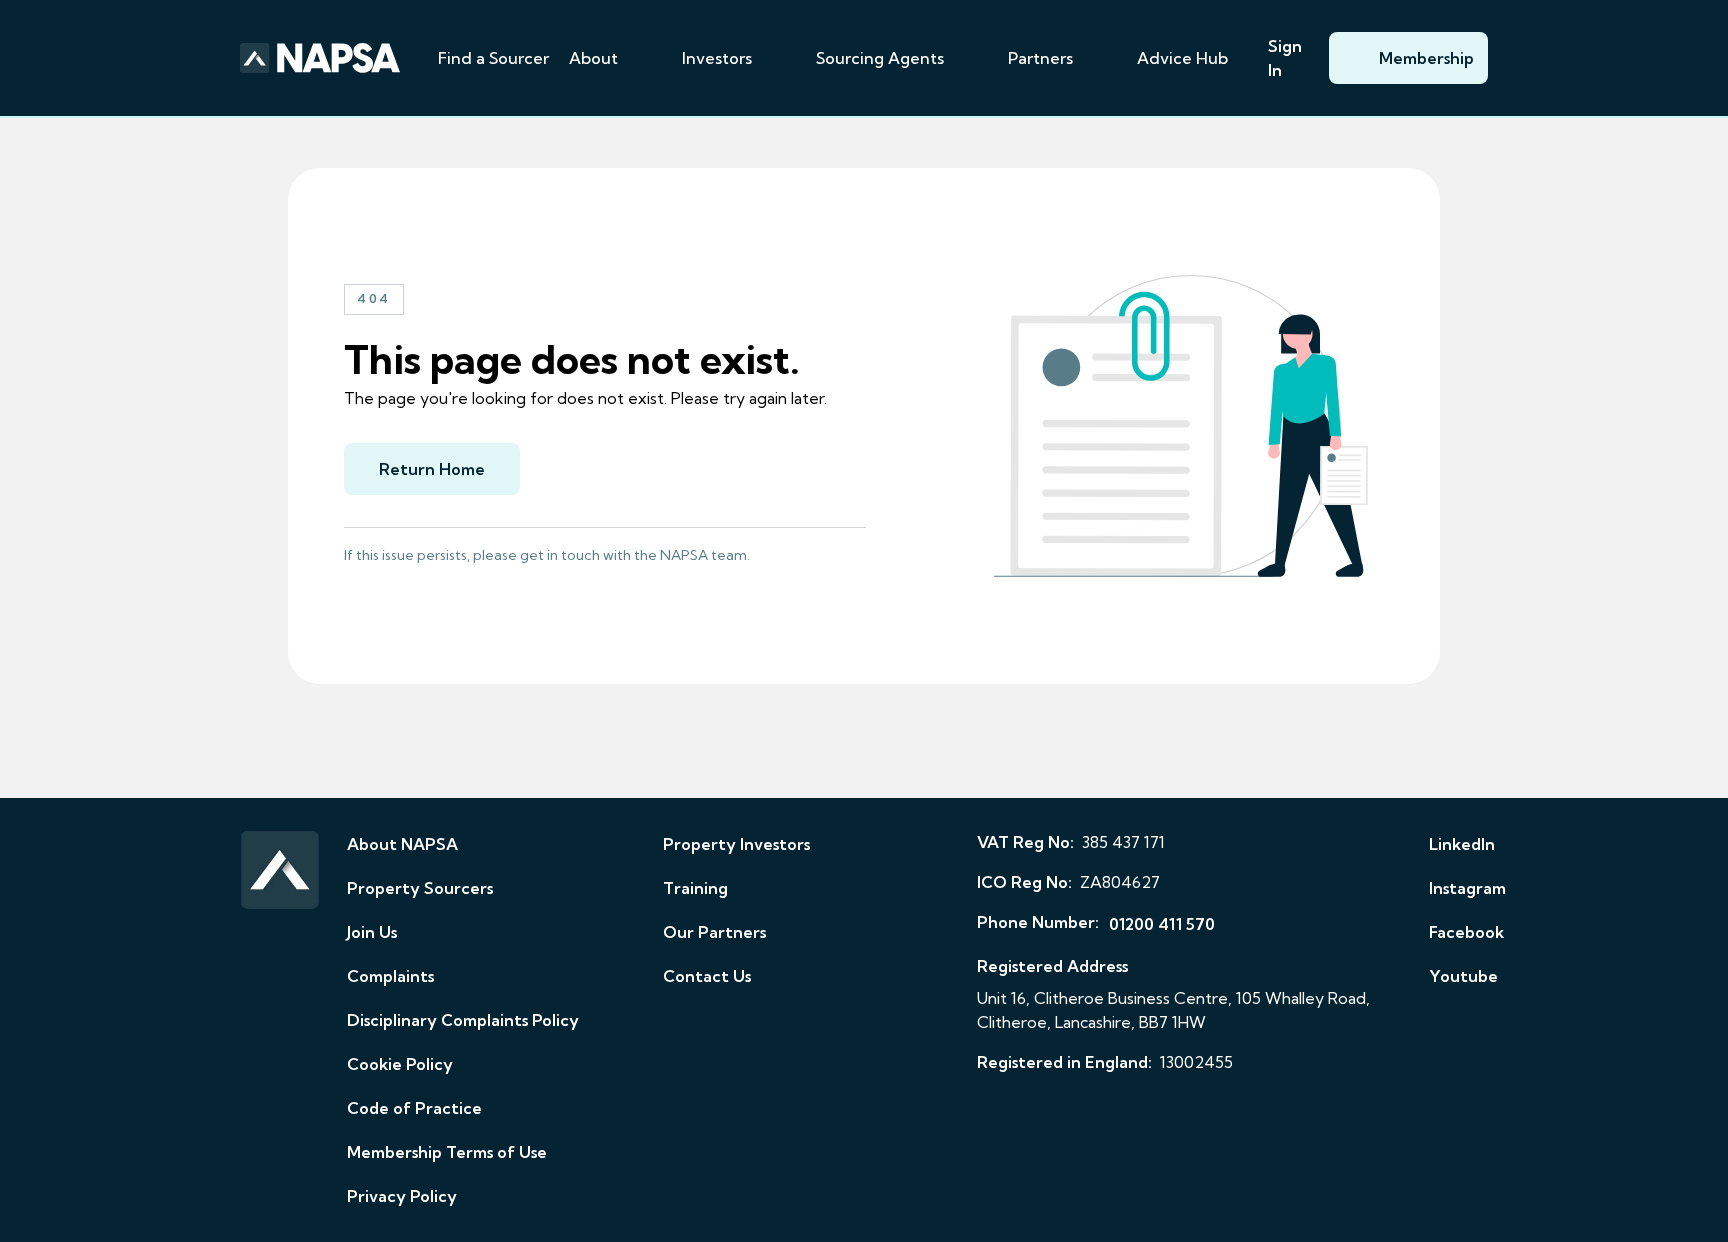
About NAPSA (402, 844)
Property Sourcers (420, 888)
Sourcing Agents (880, 58)
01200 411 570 (1162, 924)
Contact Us (707, 976)
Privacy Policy (402, 1196)
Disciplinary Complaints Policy (463, 1020)
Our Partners (714, 932)
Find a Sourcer (493, 58)
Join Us (372, 932)
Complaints (390, 976)
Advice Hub (1182, 58)
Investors (717, 58)
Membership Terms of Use (447, 1152)
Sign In (1285, 58)
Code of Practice (414, 1108)
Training (695, 888)
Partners (1040, 58)
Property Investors (736, 844)
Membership (1426, 58)
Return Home (432, 469)
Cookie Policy (400, 1064)
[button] (642, 58)
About (593, 58)
